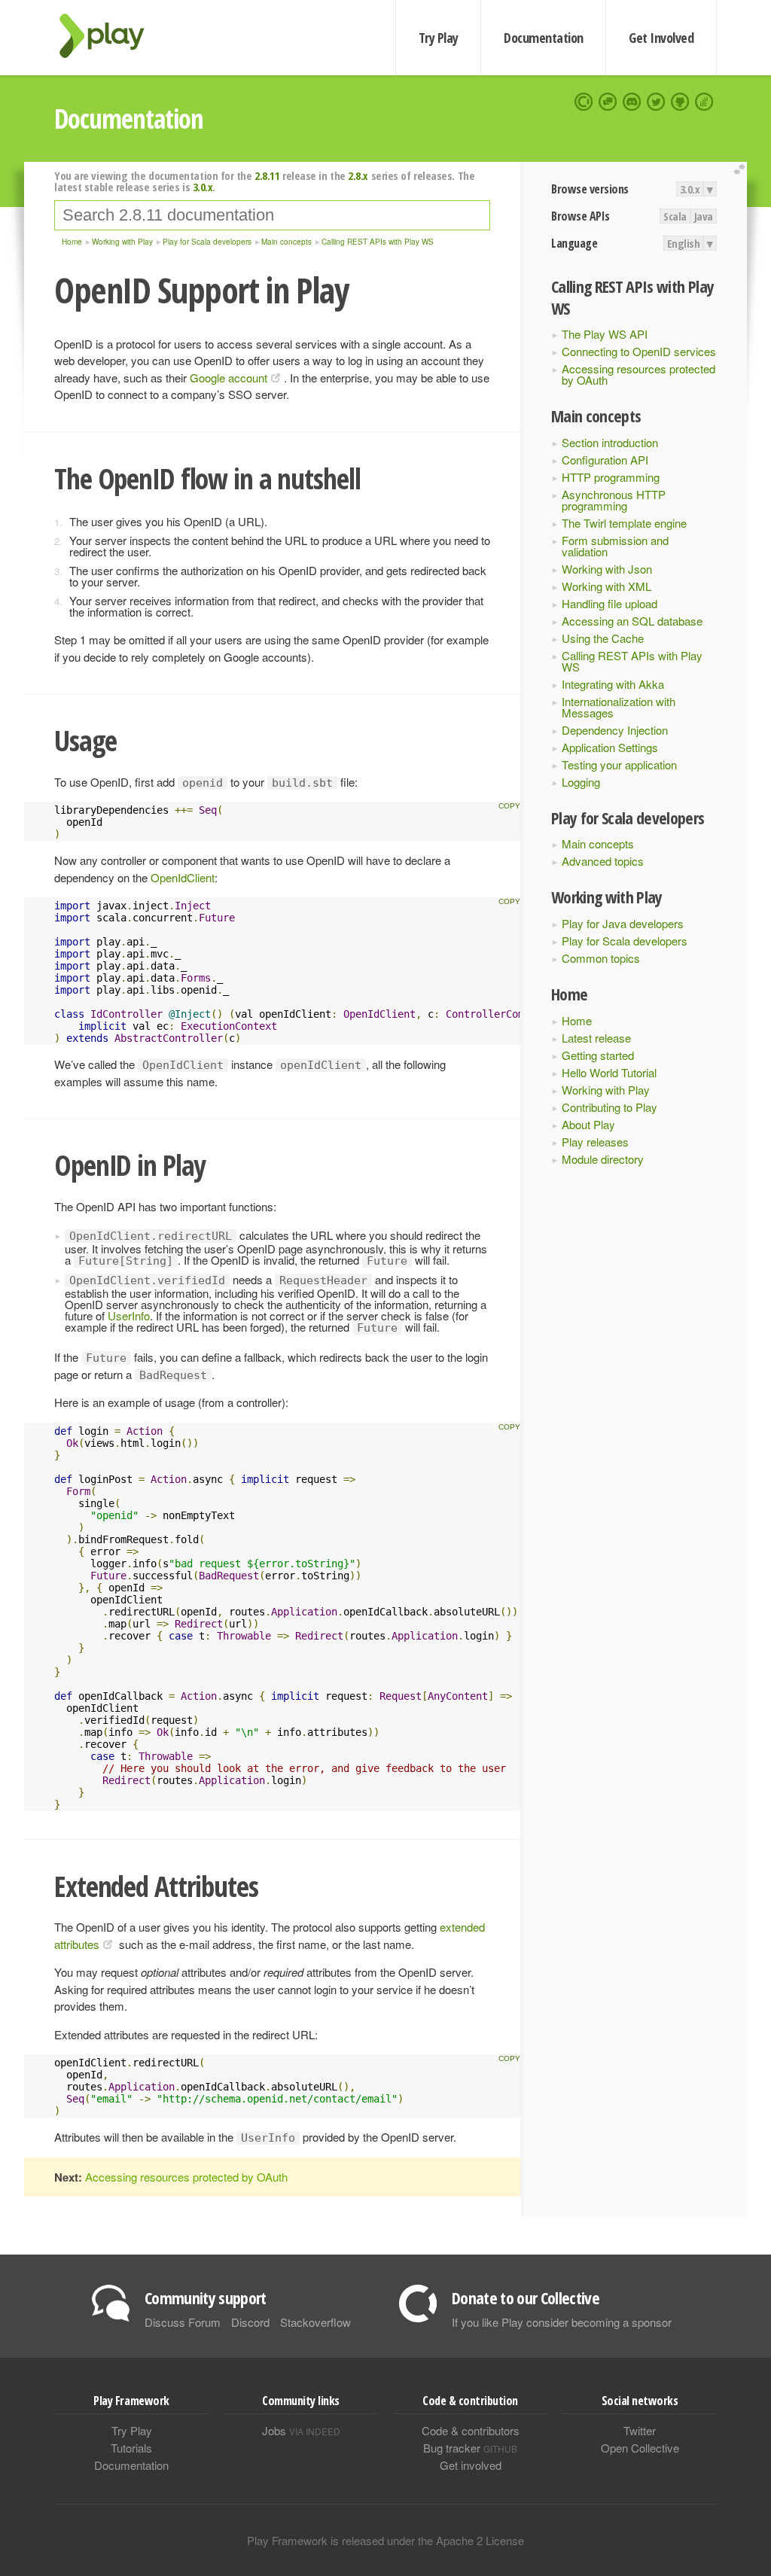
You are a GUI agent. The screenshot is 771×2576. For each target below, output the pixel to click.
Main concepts (598, 843)
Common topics (601, 958)
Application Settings (610, 747)
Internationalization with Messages (619, 707)
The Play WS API (605, 334)
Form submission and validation (615, 546)
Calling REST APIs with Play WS (632, 661)
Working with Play (606, 1090)
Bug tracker (470, 2448)
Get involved (471, 2465)
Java (704, 216)
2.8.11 (267, 175)
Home (577, 1020)
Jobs (301, 2430)
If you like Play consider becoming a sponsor (562, 2322)
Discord (250, 2322)
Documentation (543, 38)
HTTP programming (611, 477)
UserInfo (129, 1315)
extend (742, 170)
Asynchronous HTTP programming (614, 500)
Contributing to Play (609, 1107)
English (684, 243)
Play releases (595, 1142)
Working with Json (607, 569)
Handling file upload (609, 603)
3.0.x (690, 189)
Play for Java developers (623, 923)
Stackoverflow (315, 2322)
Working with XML (606, 586)
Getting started (598, 1055)
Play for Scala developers (625, 941)
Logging (581, 782)
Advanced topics (603, 861)
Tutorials (131, 2448)
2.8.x (358, 175)
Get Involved (661, 38)
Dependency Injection (615, 730)
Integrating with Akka (613, 684)
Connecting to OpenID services (639, 351)
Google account (229, 378)
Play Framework (111, 36)
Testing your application (619, 764)
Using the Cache (603, 638)
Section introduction (610, 442)
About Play (588, 1124)
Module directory (603, 1159)
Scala (675, 216)
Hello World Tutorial (609, 1072)
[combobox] (272, 215)
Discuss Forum (183, 2322)
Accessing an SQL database (632, 621)
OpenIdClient (183, 877)
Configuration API (605, 460)
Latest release (596, 1038)
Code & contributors (471, 2430)
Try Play (439, 38)
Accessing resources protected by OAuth (638, 374)
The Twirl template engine (624, 523)
